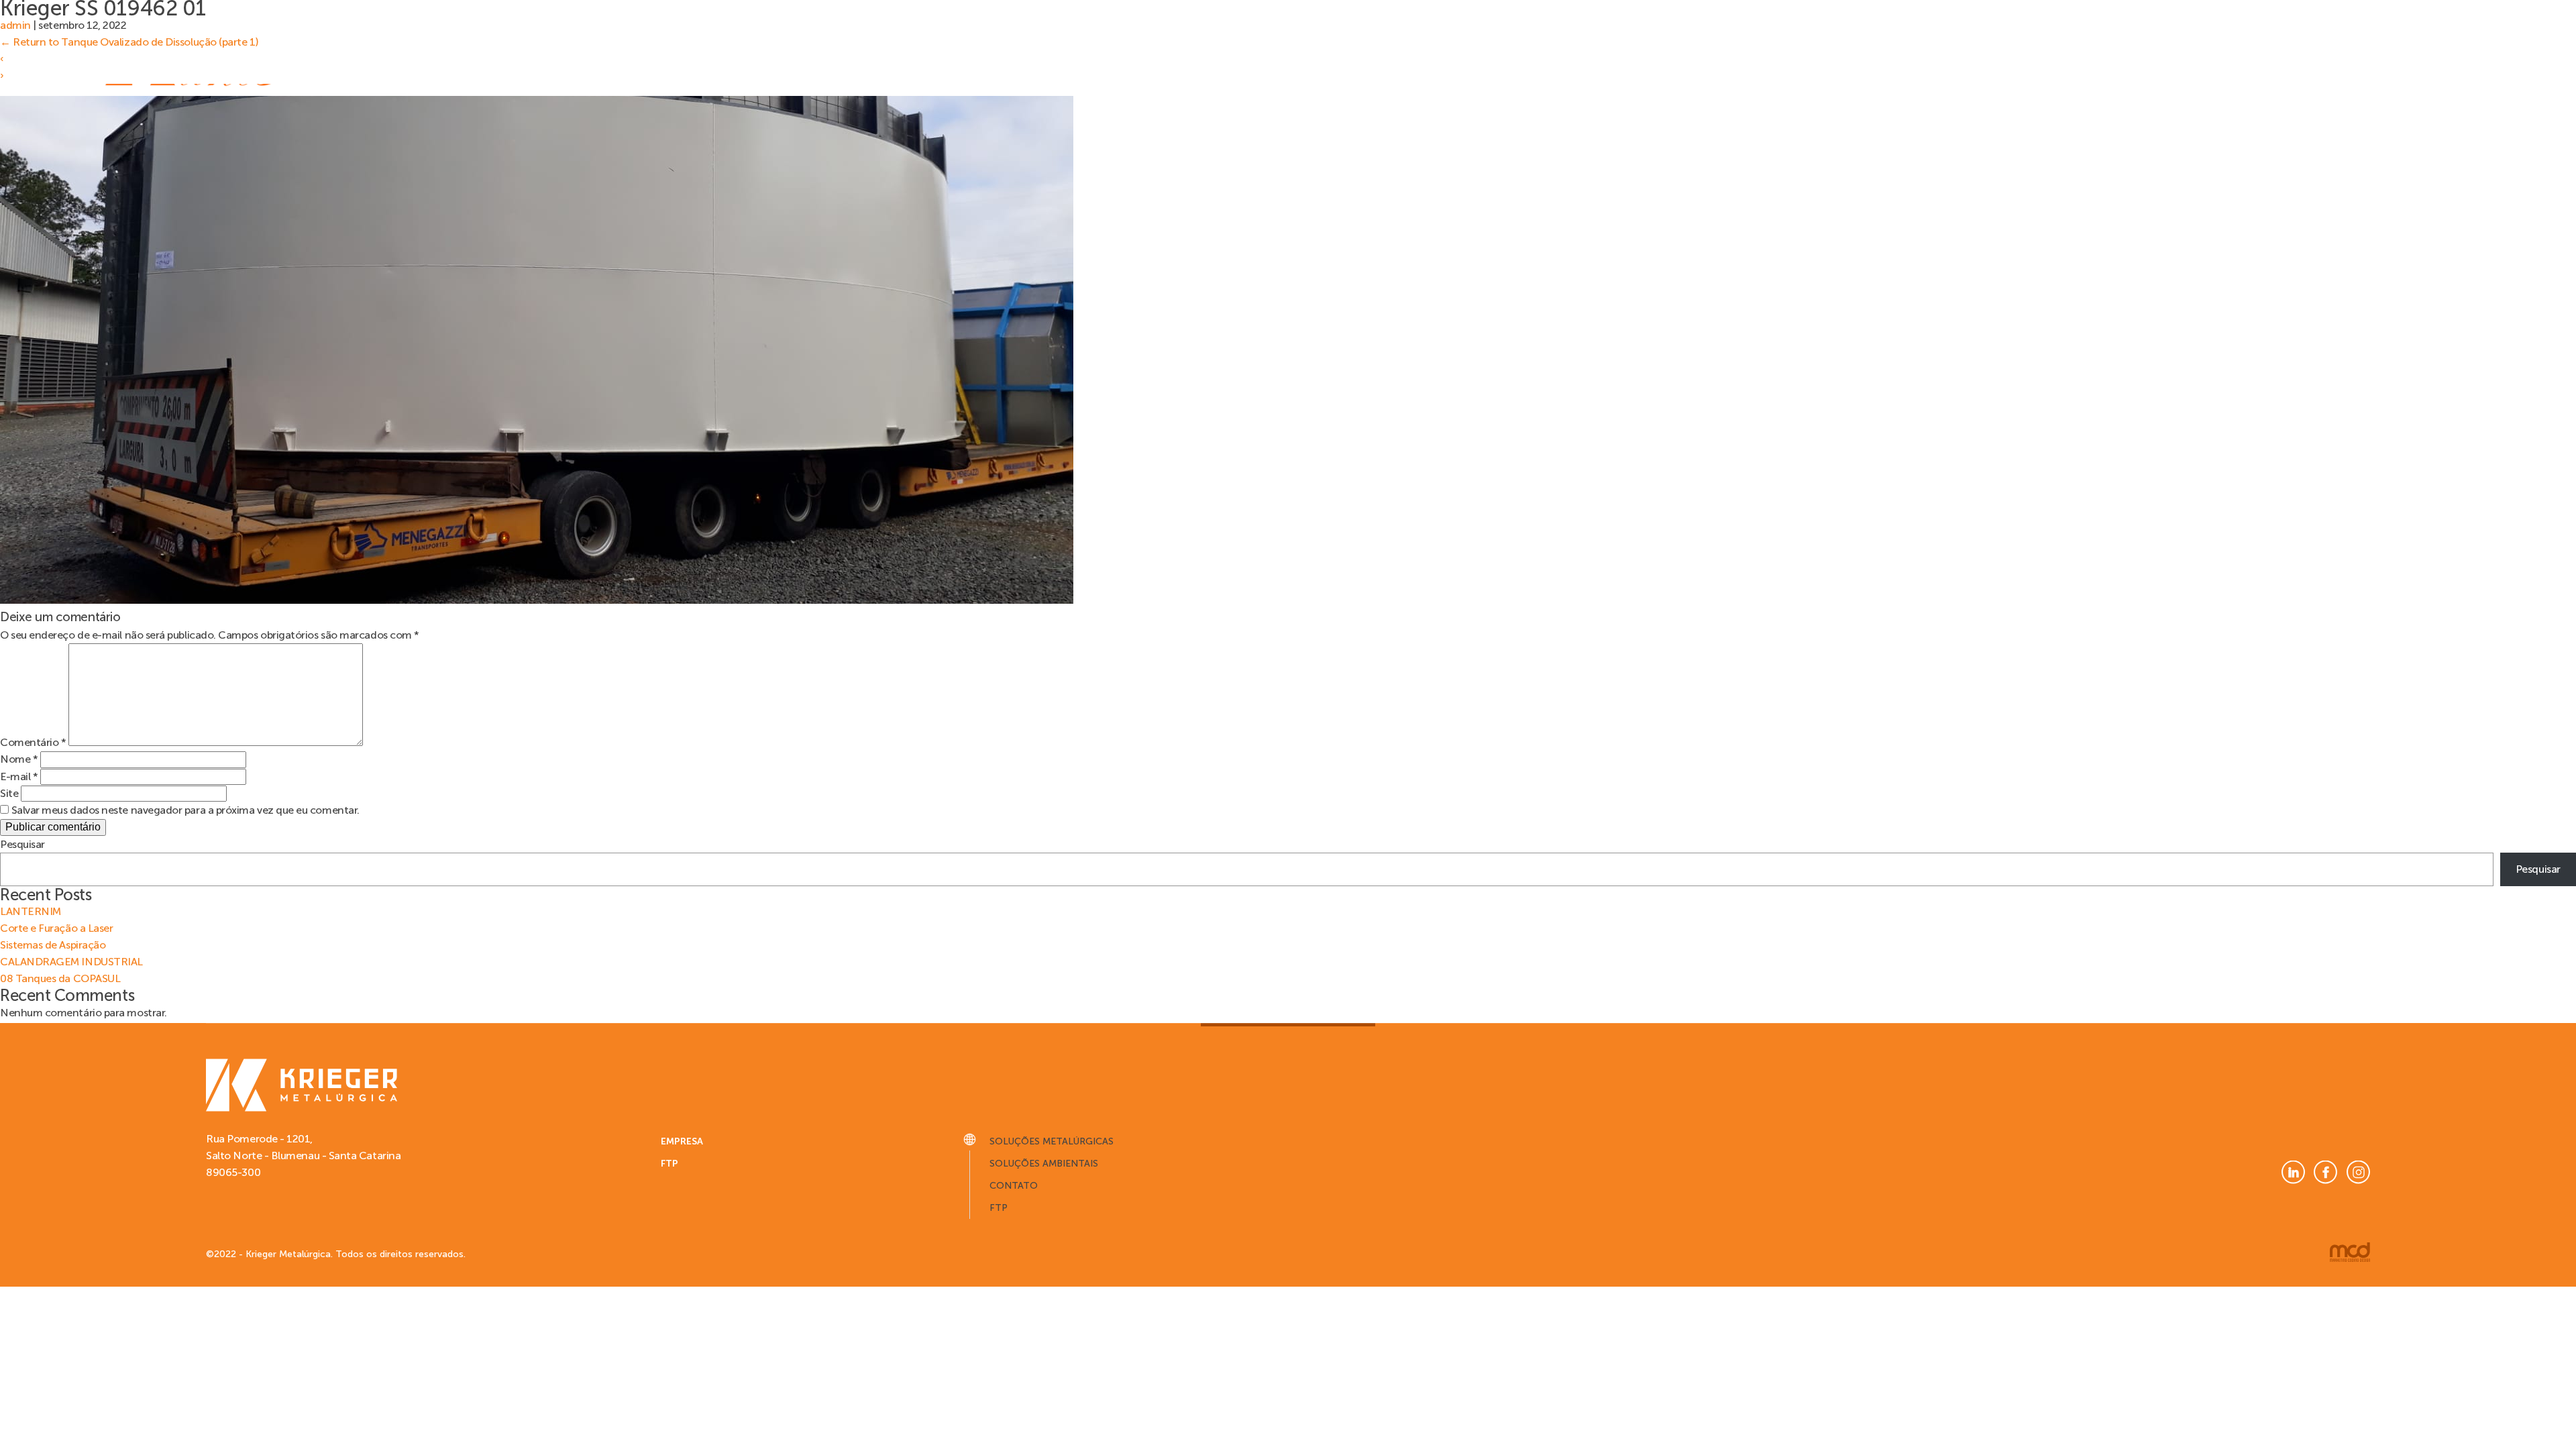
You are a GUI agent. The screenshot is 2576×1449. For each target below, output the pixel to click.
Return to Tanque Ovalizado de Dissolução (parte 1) (129, 42)
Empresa (682, 1141)
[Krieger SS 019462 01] (537, 600)
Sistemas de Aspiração (53, 945)
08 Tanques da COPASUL (60, 978)
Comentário (33, 742)
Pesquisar (22, 844)
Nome (19, 759)
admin (15, 25)
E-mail (19, 776)
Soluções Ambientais (1044, 1164)
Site (9, 793)
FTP (669, 1164)
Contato (1014, 1186)
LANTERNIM (31, 911)
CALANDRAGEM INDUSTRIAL (71, 962)
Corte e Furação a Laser (56, 928)
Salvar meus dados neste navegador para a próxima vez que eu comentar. (185, 810)
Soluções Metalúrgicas (1052, 1141)
